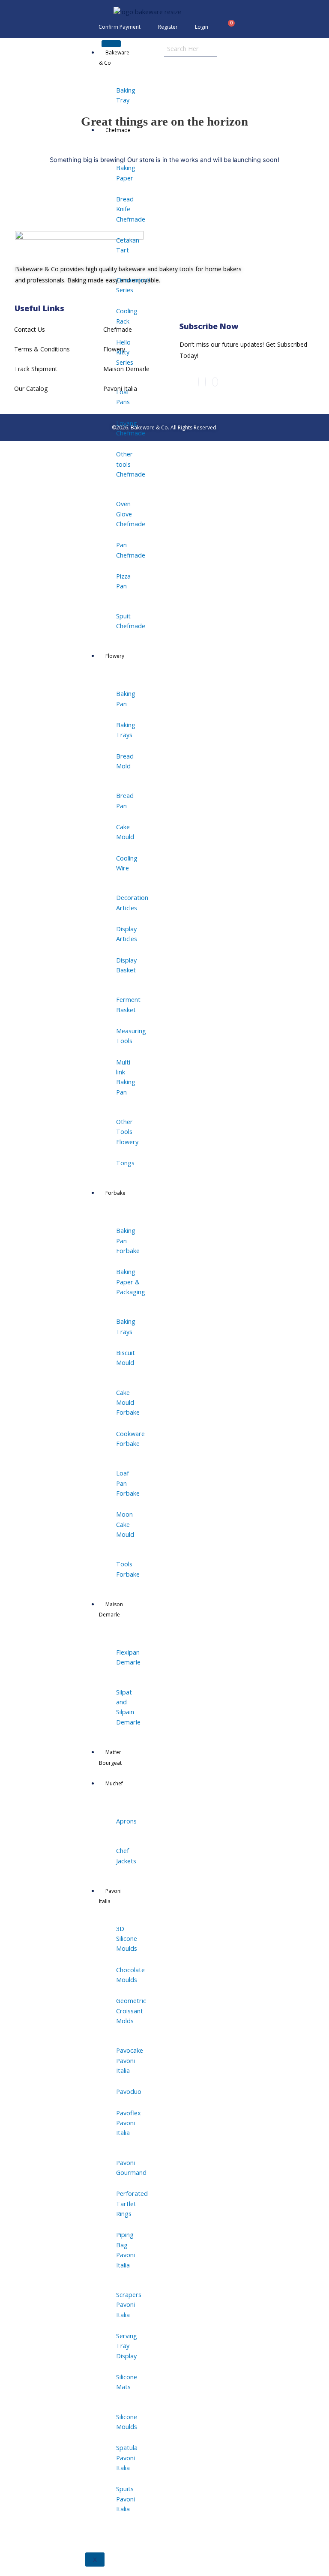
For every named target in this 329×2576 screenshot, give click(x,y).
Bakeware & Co (114, 58)
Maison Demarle (111, 1609)
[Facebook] (206, 382)
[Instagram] (199, 382)
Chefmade (118, 130)
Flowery (115, 656)
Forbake (115, 1193)
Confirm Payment (120, 27)
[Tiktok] (215, 382)
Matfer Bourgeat (110, 1757)
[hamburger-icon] (111, 44)
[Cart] (228, 27)
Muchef (114, 1783)
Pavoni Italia (110, 1896)
